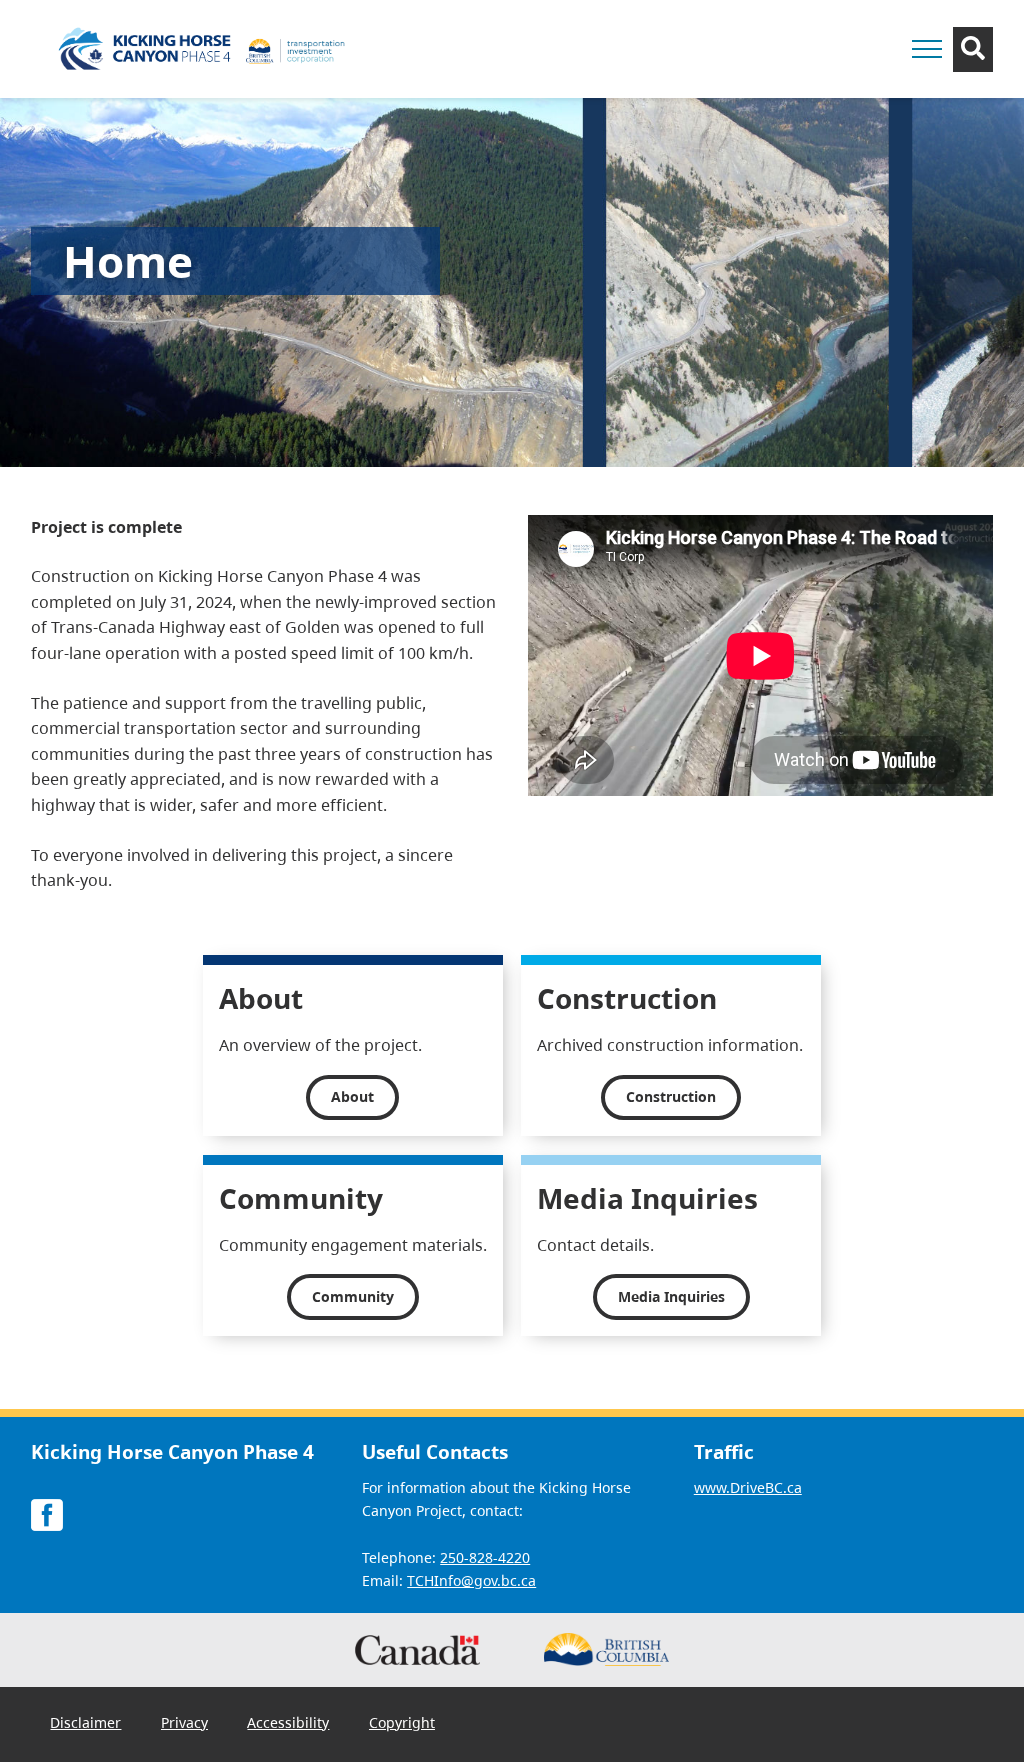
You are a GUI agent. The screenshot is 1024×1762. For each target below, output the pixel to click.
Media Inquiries (671, 1296)
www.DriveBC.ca (748, 1487)
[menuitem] (86, 1723)
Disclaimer (85, 1722)
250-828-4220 (485, 1557)
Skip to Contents (648, 37)
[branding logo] (206, 49)
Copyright (402, 1722)
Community (353, 1296)
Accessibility (288, 1722)
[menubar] (243, 1724)
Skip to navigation (648, 37)
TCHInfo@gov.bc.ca (471, 1580)
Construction (671, 1096)
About (352, 1096)
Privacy (184, 1722)
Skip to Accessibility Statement (648, 47)
